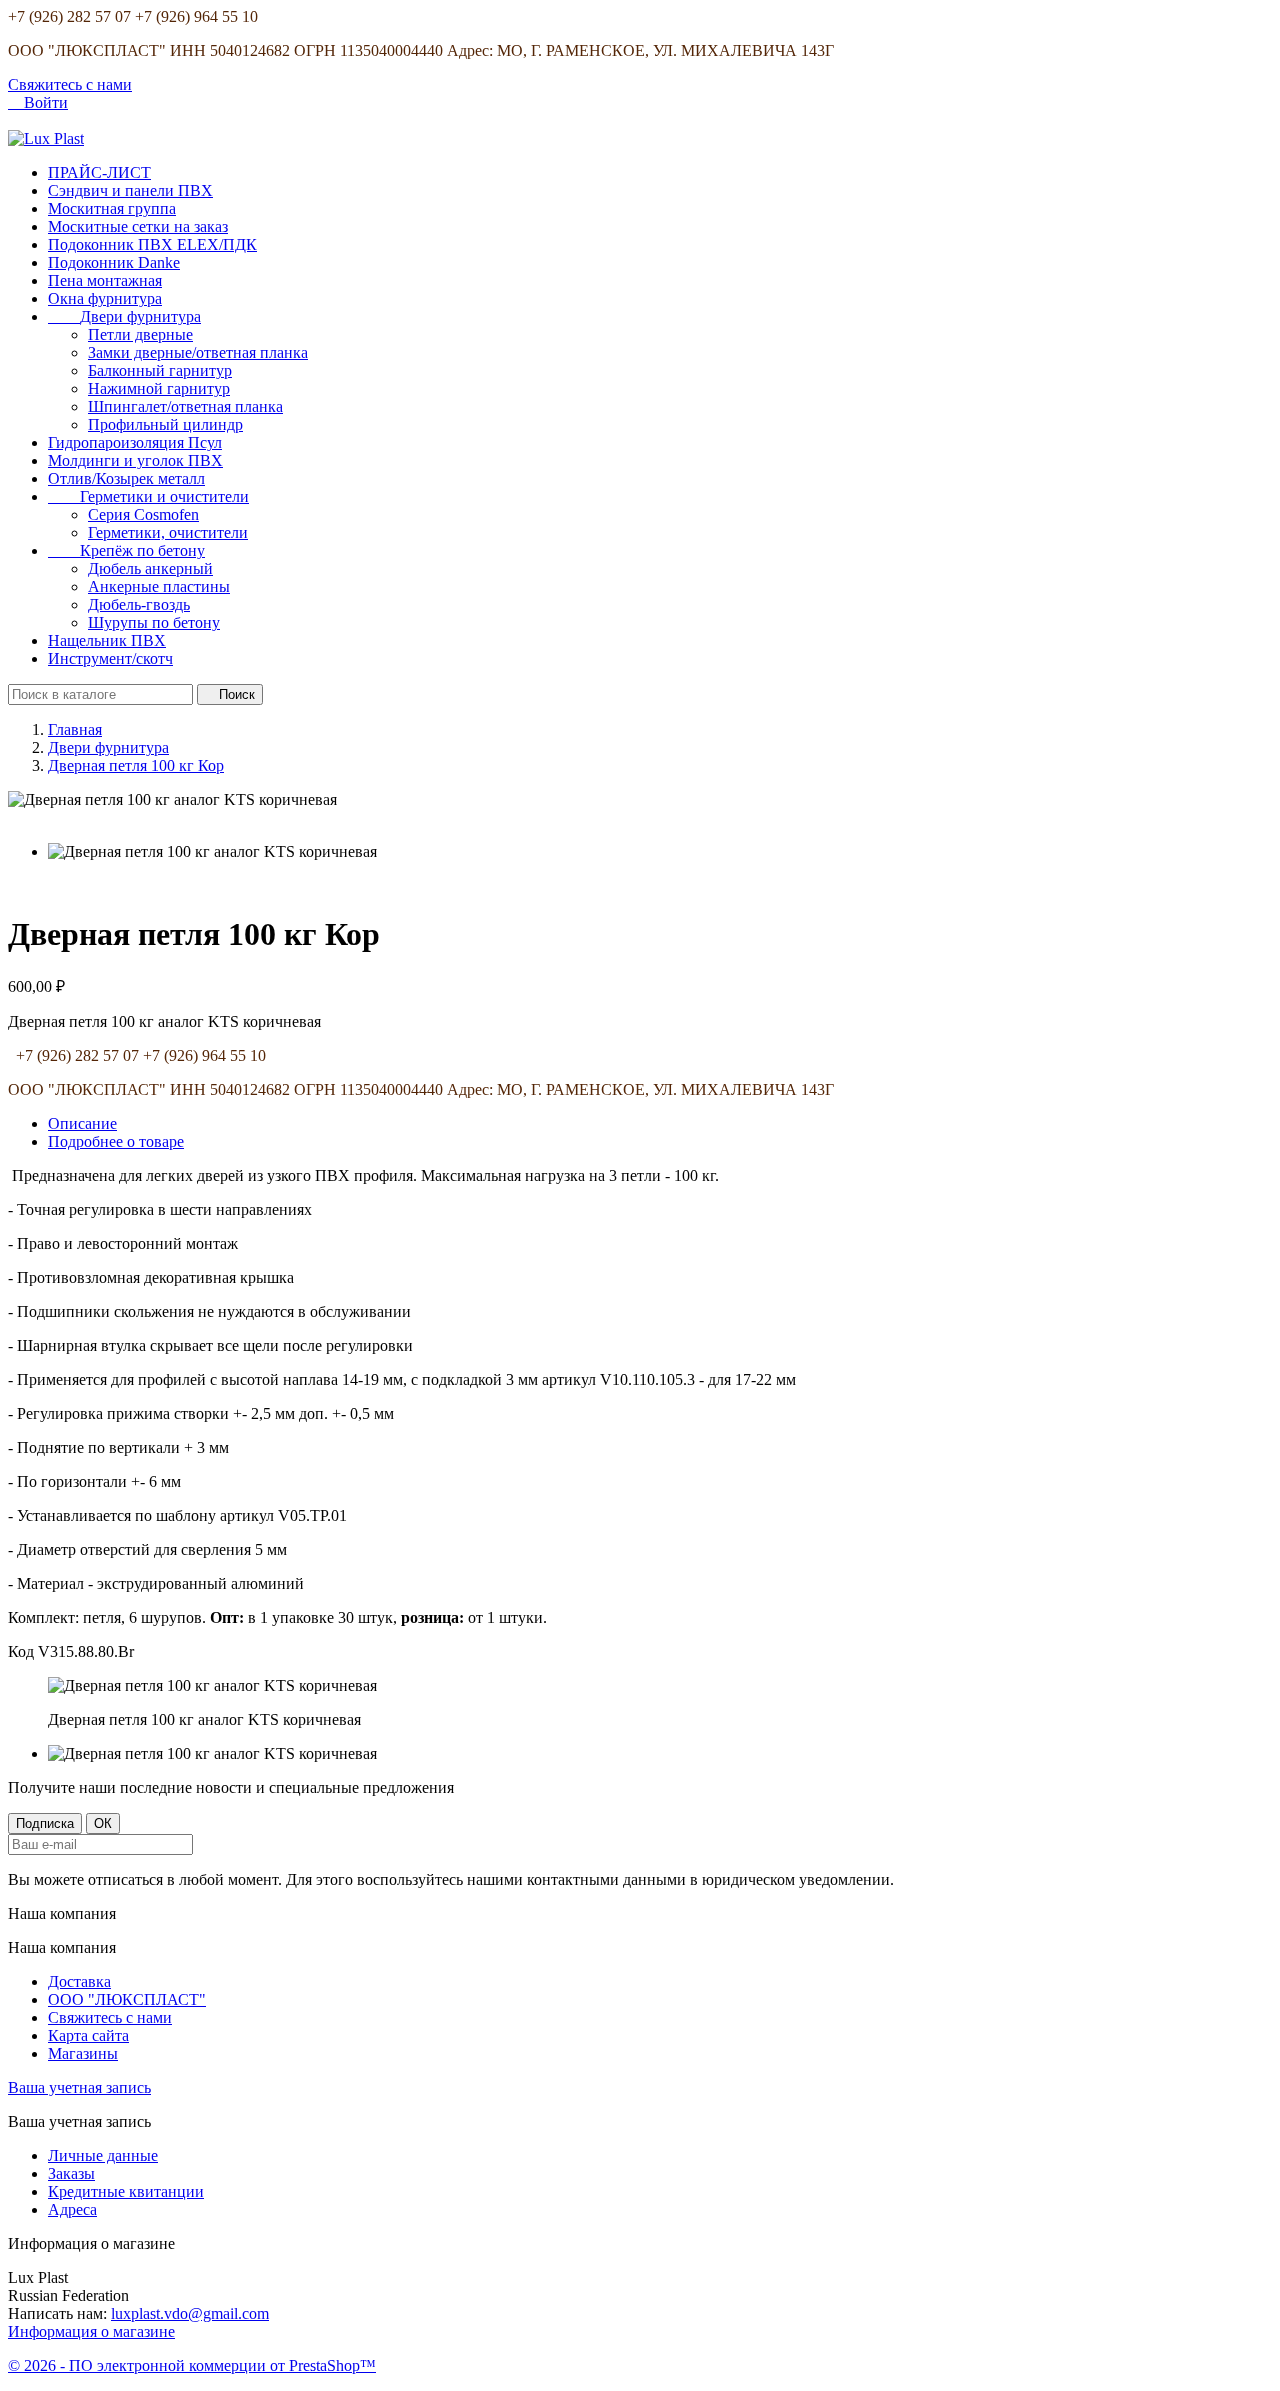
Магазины (83, 2053)
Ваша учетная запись (79, 2087)
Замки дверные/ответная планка (198, 352)
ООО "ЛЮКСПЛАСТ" (127, 1999)
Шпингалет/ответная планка (185, 406)
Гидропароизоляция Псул (135, 442)
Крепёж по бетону (126, 550)
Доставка (79, 1981)
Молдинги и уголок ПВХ (135, 460)
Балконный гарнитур (160, 370)
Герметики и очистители (148, 496)
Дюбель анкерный (150, 568)
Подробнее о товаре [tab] (116, 1141)
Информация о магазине (91, 2331)
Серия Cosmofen (143, 514)
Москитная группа (112, 208)
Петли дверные (140, 334)
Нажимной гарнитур (159, 388)
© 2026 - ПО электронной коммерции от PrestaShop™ (192, 2365)
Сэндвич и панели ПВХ (130, 190)
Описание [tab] (82, 1123)
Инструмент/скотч (110, 658)
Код (23, 1651)
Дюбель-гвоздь (139, 604)
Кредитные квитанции (126, 2191)
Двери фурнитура (124, 316)
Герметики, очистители (168, 532)
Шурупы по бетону (154, 622)
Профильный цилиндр (165, 424)
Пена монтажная (105, 280)
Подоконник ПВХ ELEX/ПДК (152, 244)
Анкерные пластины (159, 586)
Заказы (71, 2173)
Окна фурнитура (105, 298)
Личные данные (103, 2155)
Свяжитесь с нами (70, 84)
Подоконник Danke (114, 262)
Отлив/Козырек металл (126, 478)
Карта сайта (88, 2035)
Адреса (72, 2209)
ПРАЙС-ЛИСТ (99, 172)
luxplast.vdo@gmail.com (190, 2313)
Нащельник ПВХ (107, 640)
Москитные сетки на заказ (138, 226)
